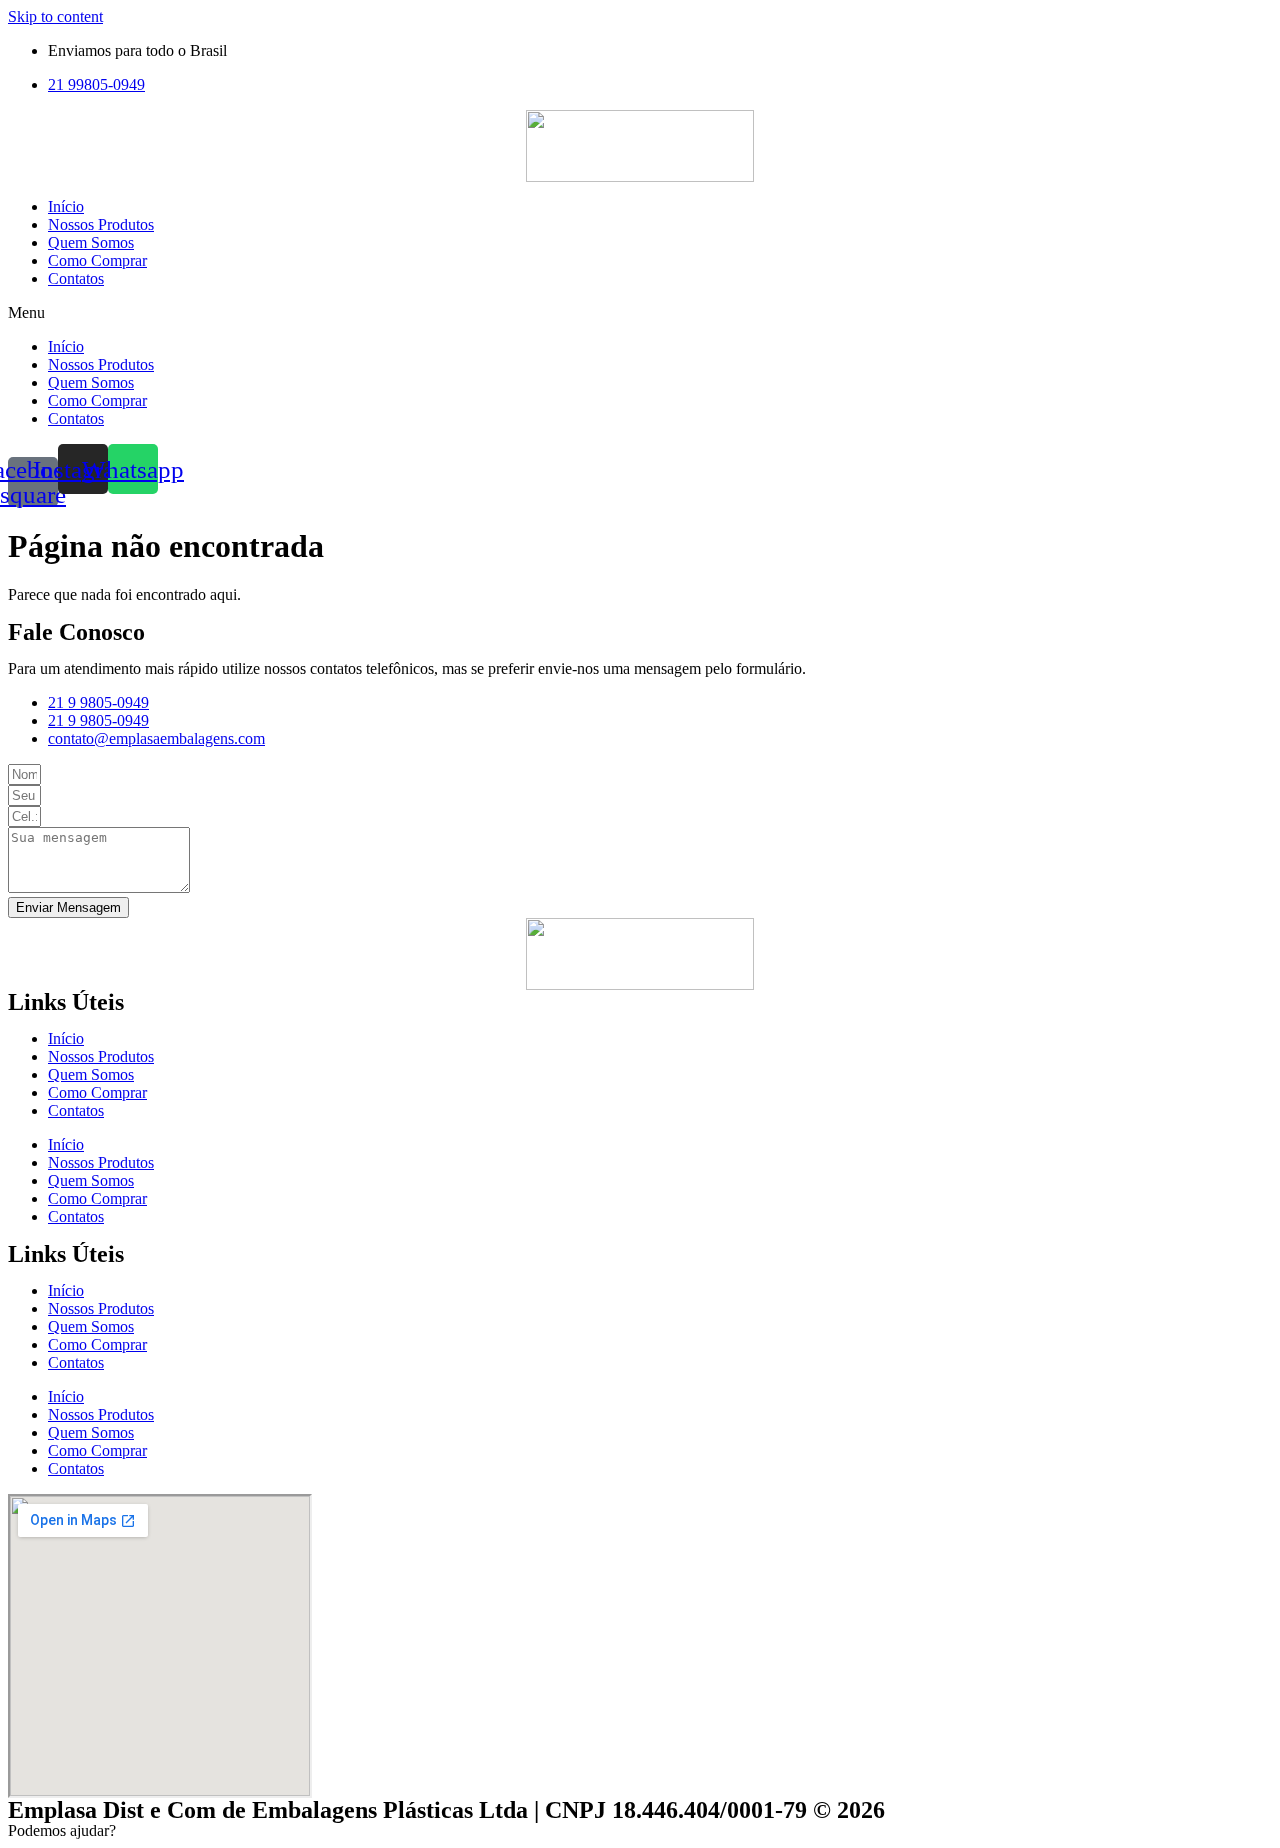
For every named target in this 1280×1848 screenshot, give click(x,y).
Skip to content (55, 16)
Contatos (76, 278)
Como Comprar (97, 260)
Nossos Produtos (101, 224)
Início (66, 206)
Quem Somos (91, 242)
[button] (640, 313)
